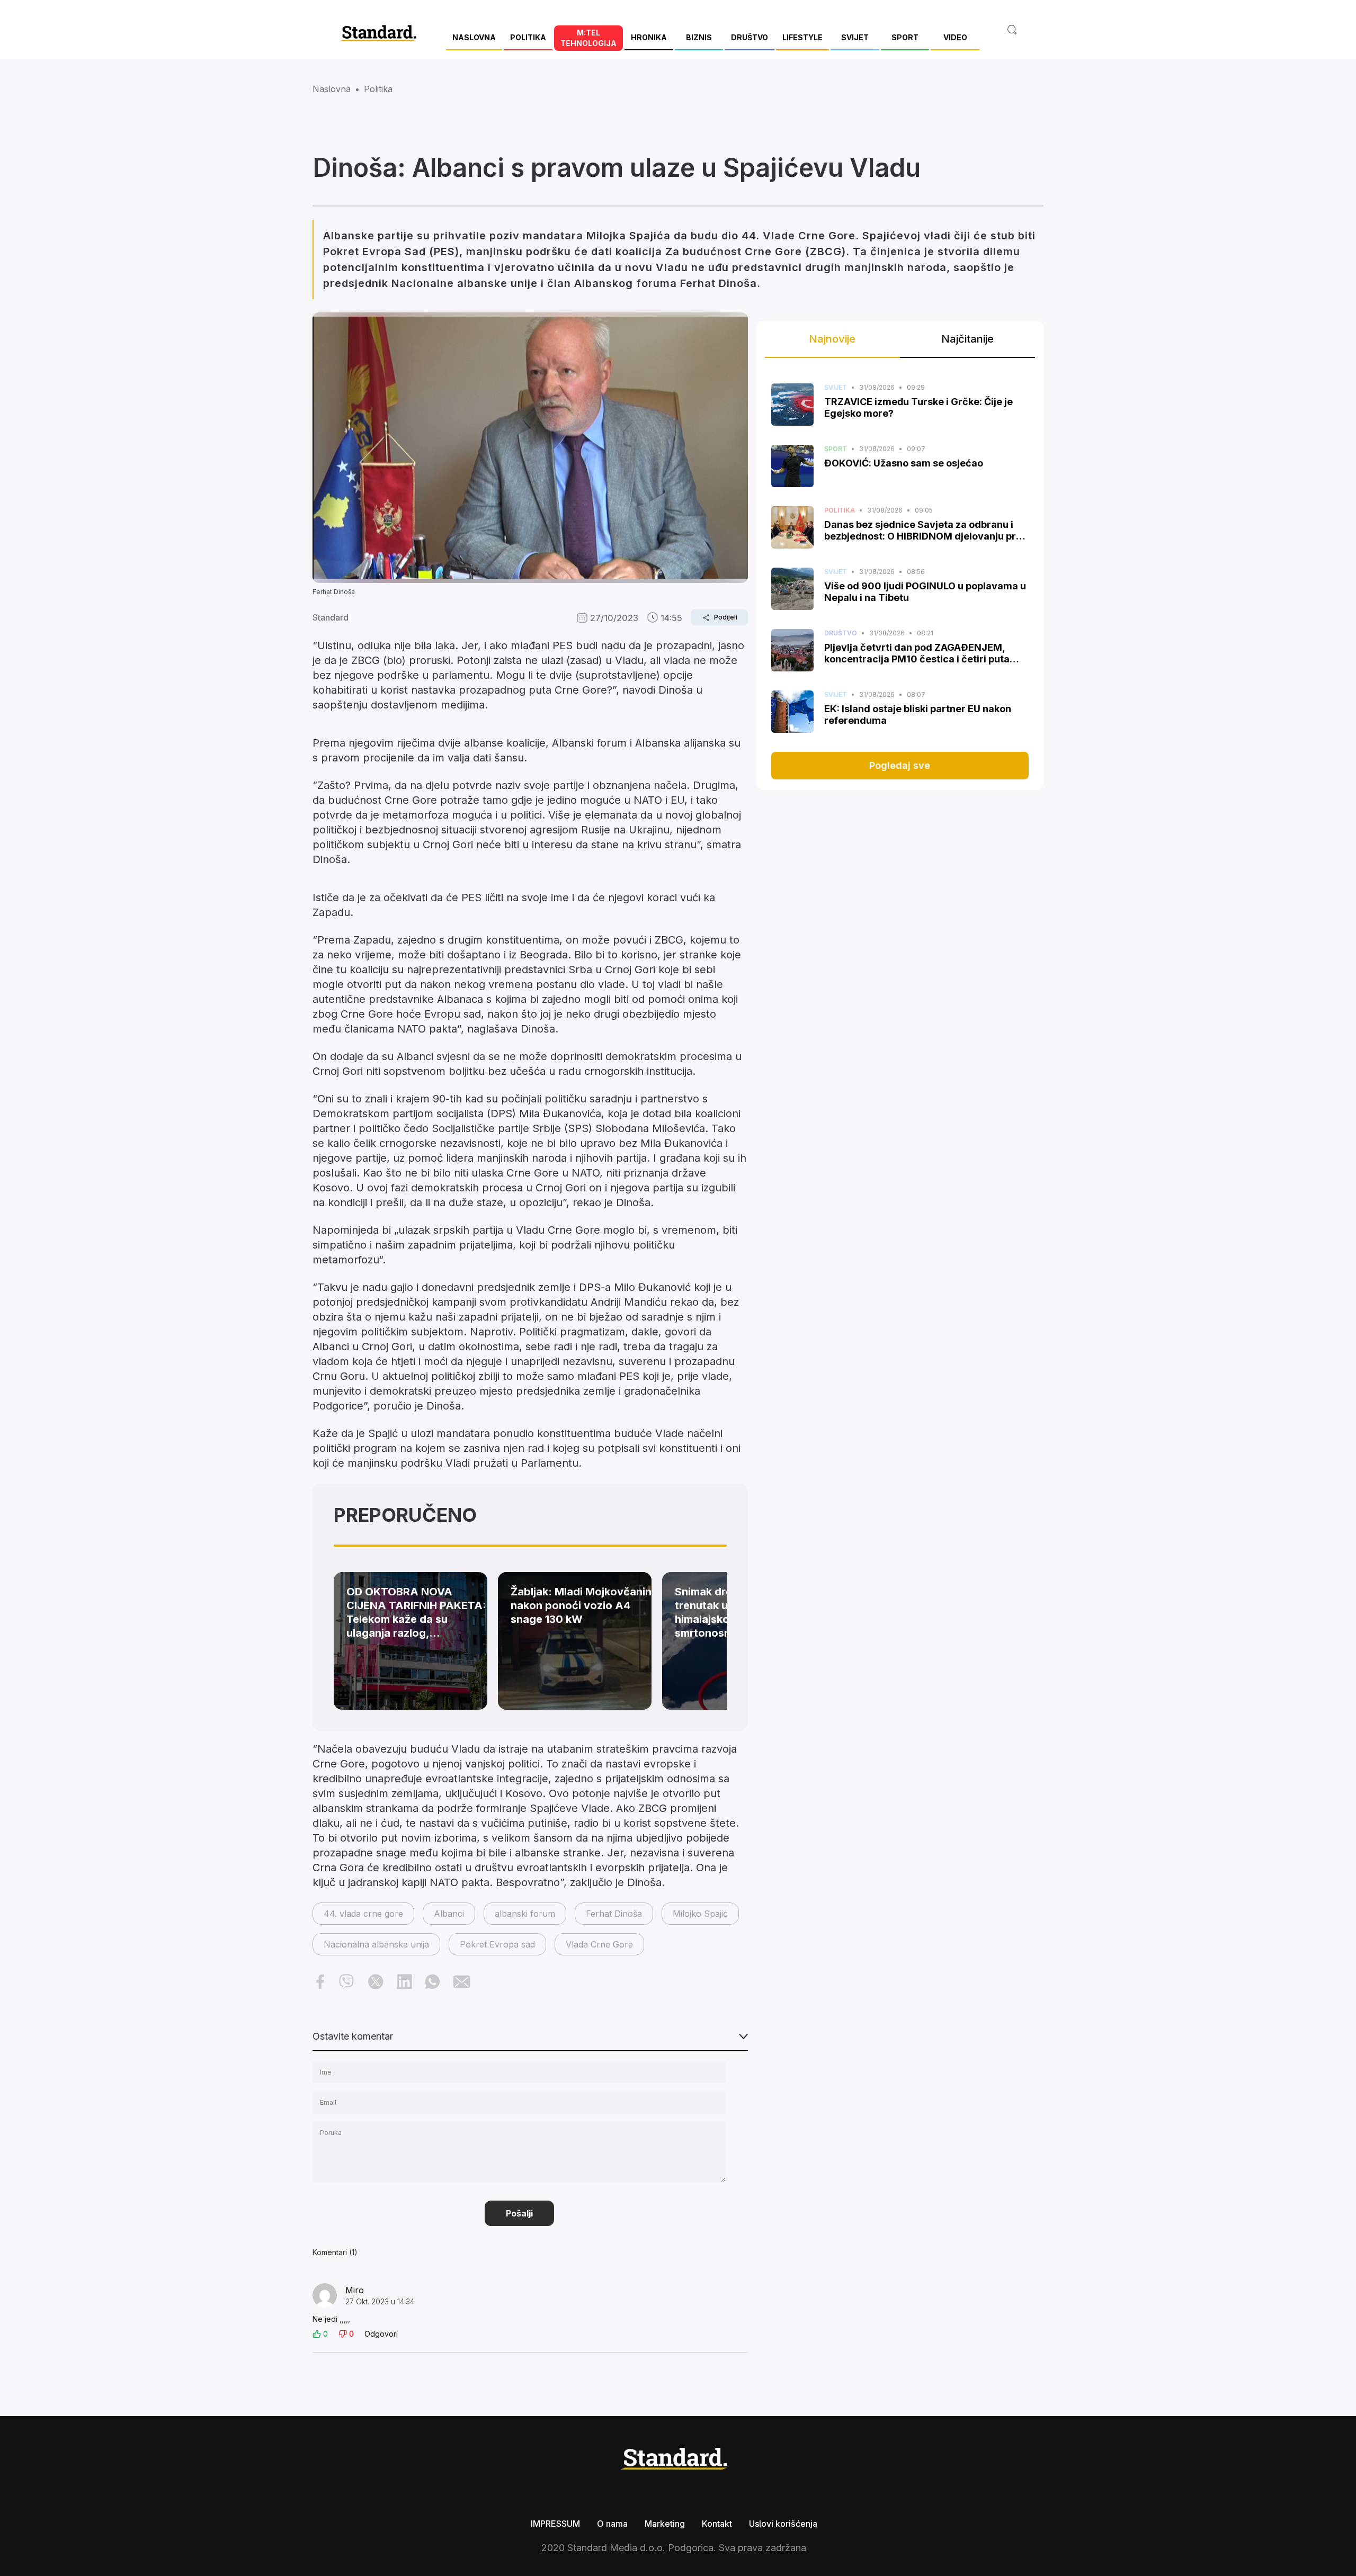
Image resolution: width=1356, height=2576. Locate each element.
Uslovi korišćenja (783, 2524)
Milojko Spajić (700, 1914)
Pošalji (519, 2213)
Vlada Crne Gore (599, 1944)
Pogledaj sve (900, 765)
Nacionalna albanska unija (376, 1944)
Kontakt (717, 2524)
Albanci (449, 1914)
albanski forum (525, 1914)
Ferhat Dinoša (614, 1914)
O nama (612, 2524)
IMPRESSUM (555, 2524)
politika (378, 89)
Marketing (665, 2524)
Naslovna (332, 89)
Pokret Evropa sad (497, 1944)
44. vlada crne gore (363, 1914)
